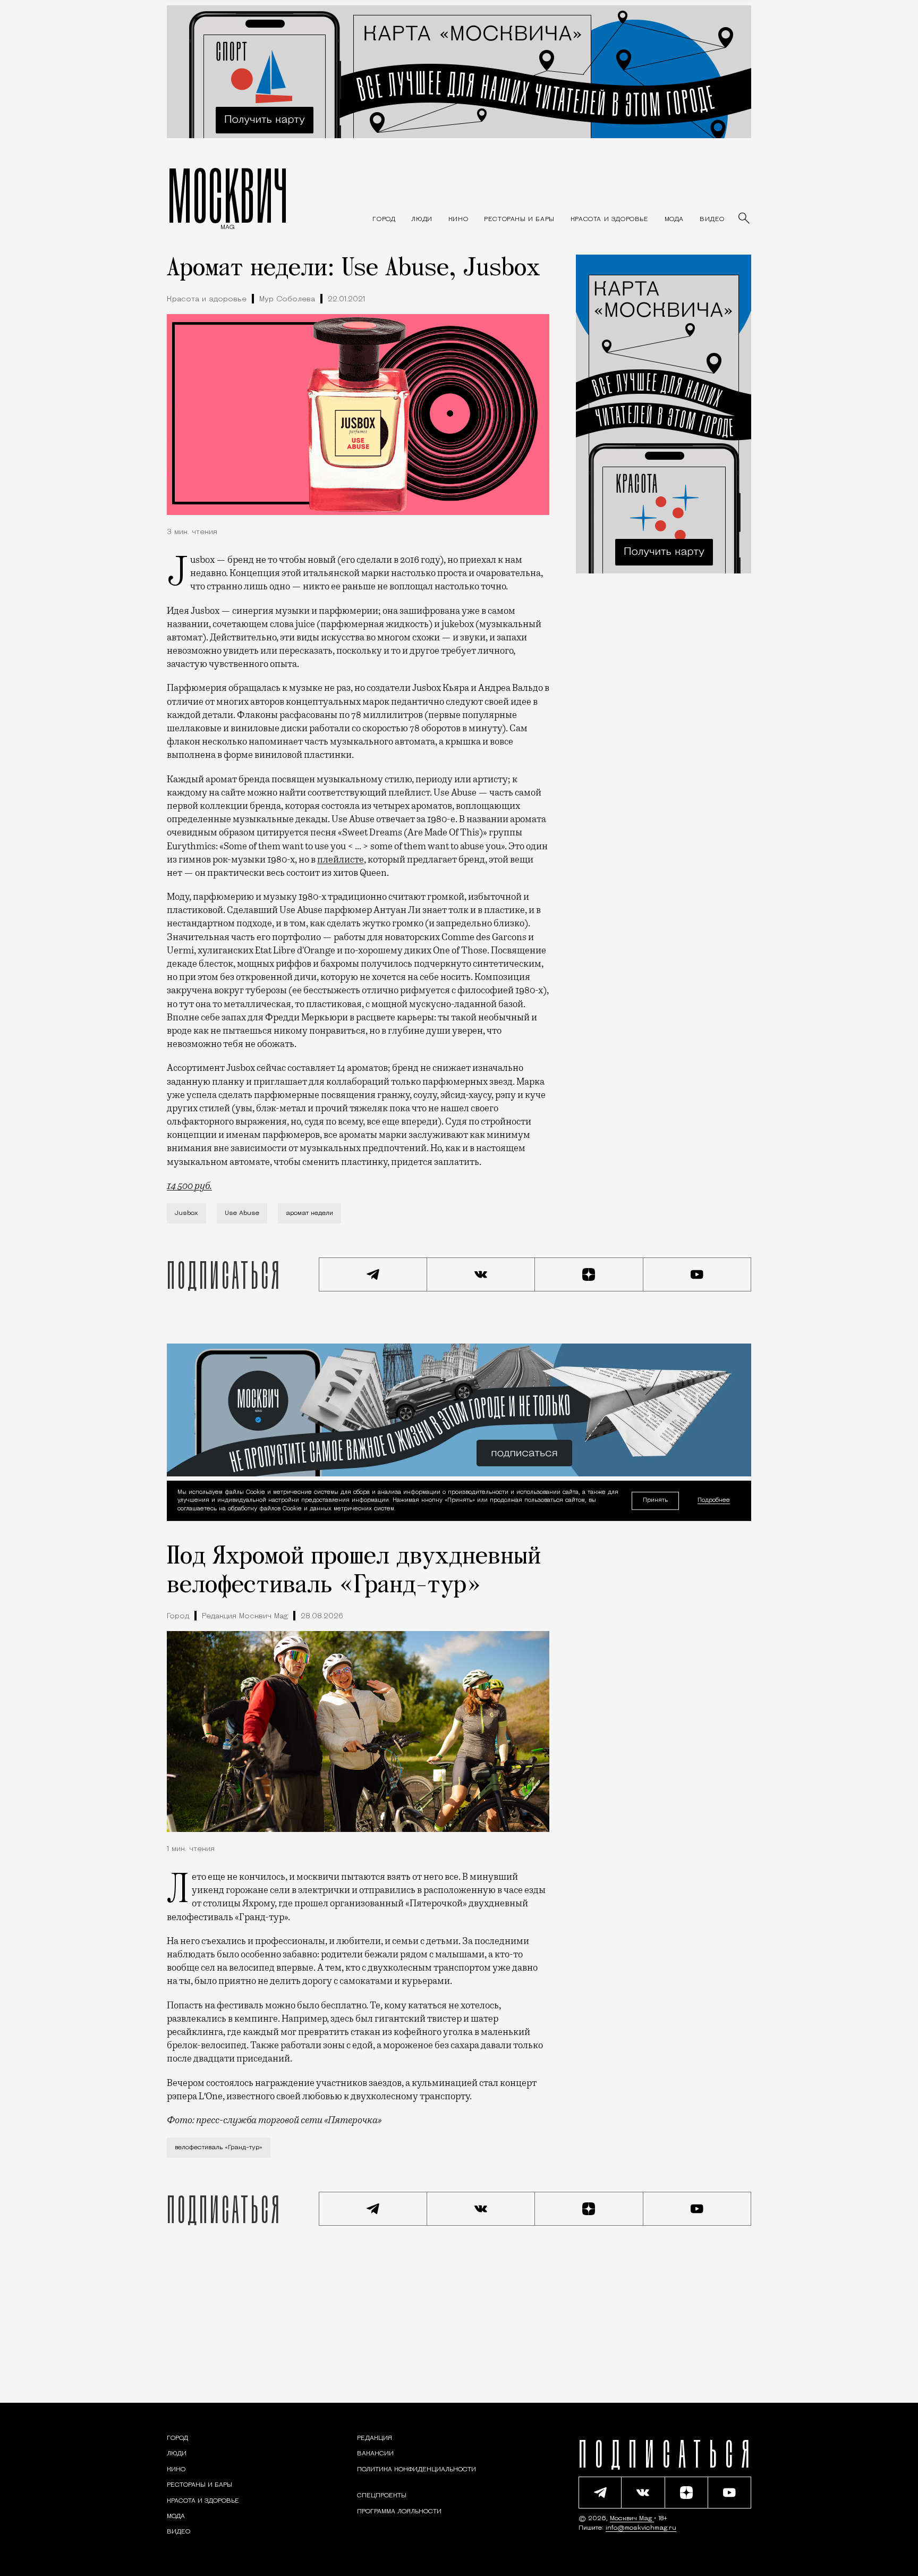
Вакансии (375, 2454)
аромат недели (309, 1213)
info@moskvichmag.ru (641, 2528)
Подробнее (714, 1501)
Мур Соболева (287, 299)
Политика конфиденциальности (416, 2470)
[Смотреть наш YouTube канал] (698, 1274)
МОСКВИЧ (228, 195)
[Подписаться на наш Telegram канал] (373, 1274)
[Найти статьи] (745, 219)
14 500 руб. (189, 1186)
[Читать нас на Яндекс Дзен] (589, 1274)
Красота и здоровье (207, 299)
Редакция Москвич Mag (245, 1616)
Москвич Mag (632, 2519)
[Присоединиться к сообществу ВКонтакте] (481, 1274)
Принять (655, 1501)
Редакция (375, 2438)
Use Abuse (242, 1213)
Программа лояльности (399, 2512)
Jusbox (186, 1213)
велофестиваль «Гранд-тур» (219, 2148)
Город (178, 1616)
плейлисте (341, 859)
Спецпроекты (382, 2496)
